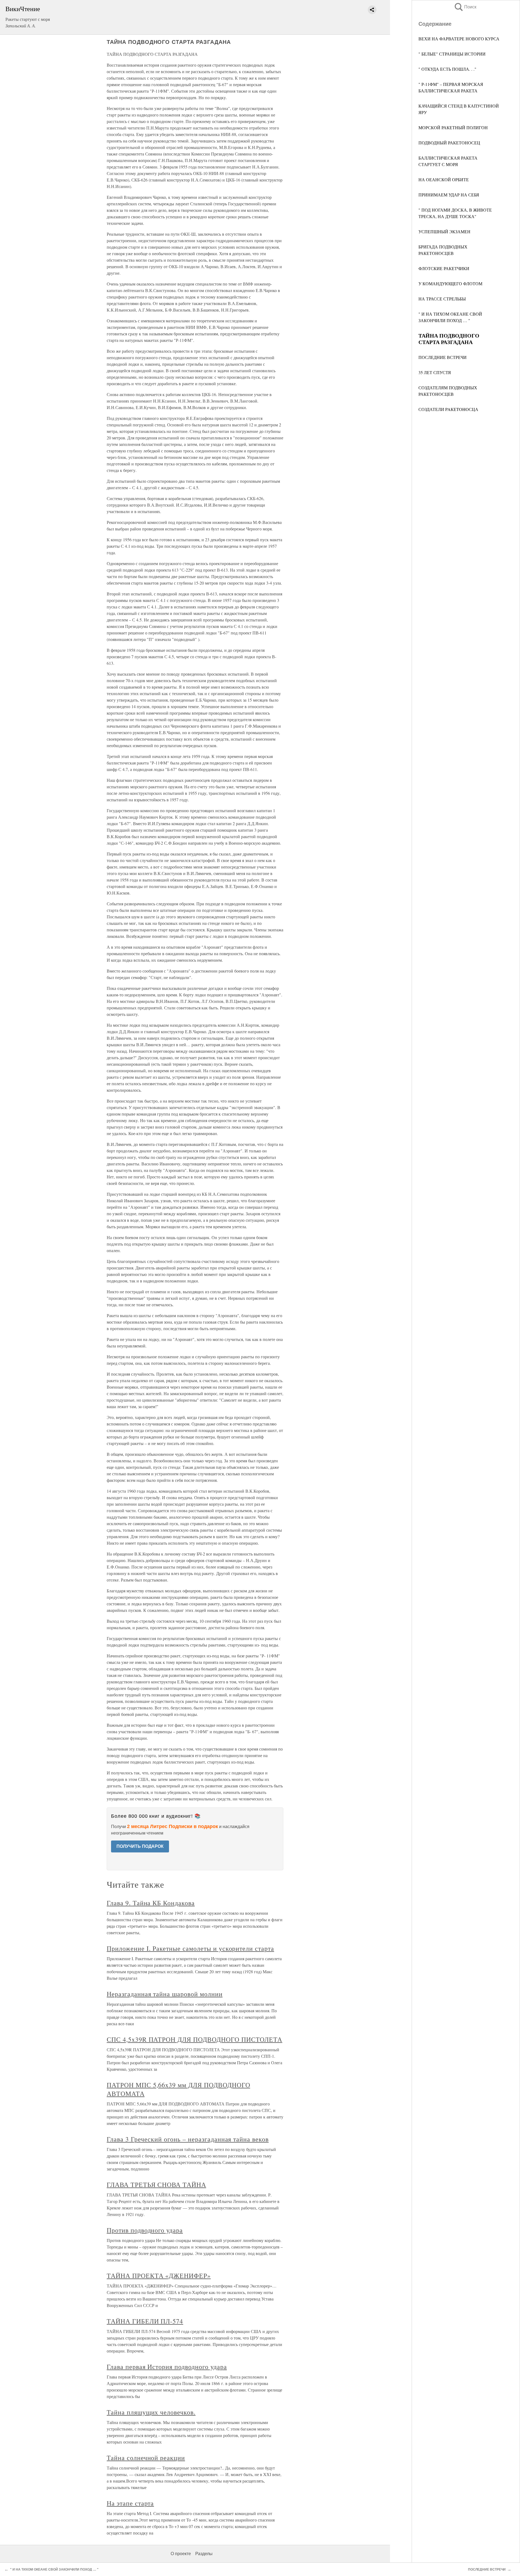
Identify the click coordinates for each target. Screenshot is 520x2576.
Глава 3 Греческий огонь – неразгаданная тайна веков (188, 2139)
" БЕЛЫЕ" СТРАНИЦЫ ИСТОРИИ (452, 54)
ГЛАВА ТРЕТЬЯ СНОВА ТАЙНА (156, 2185)
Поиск (465, 7)
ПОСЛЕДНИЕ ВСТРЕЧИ (443, 357)
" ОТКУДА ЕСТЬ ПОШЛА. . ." (447, 69)
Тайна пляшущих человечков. (151, 2412)
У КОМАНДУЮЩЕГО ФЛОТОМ (450, 283)
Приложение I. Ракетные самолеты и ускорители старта (190, 1948)
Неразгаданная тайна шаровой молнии (165, 1994)
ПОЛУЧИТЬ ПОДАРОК (140, 1846)
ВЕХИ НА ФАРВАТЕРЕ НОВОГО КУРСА (459, 39)
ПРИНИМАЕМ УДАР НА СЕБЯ (449, 195)
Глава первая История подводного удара (167, 2367)
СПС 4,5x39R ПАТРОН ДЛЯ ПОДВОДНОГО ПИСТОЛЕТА (194, 2039)
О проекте (181, 2554)
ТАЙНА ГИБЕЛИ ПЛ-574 (145, 2321)
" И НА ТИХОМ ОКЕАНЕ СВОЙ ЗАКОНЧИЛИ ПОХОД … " (54, 2569)
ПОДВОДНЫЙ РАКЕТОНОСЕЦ (449, 143)
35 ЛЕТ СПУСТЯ (435, 372)
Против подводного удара (145, 2230)
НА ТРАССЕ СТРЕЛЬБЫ (442, 299)
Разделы (204, 2554)
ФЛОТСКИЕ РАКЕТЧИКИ (444, 268)
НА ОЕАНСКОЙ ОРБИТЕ (444, 179)
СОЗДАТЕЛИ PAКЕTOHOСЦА (448, 409)
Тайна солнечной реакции (146, 2458)
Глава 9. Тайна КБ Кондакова (151, 1903)
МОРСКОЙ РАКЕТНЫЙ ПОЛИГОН (453, 127)
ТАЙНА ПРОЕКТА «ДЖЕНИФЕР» (159, 2276)
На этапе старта (130, 2503)
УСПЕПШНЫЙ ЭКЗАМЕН (444, 231)
